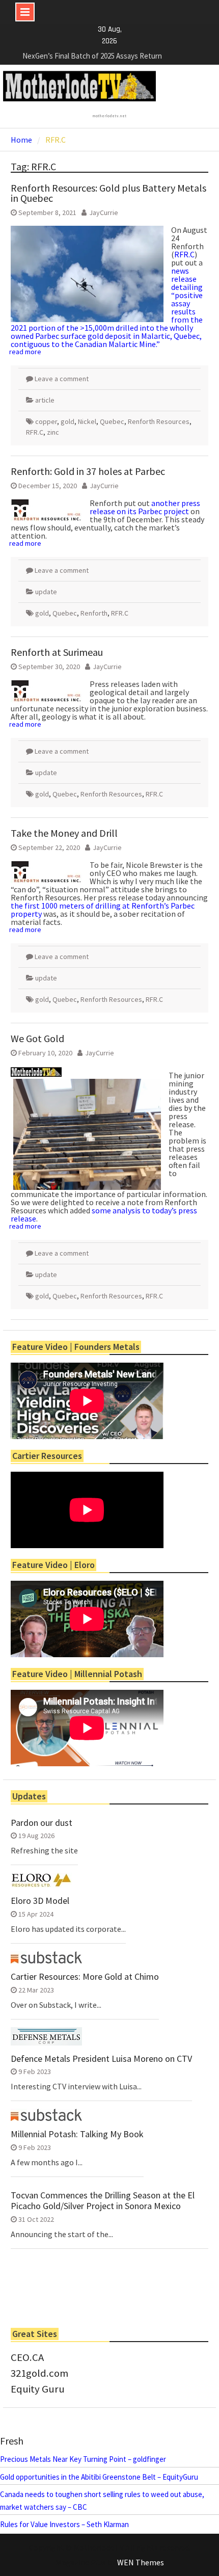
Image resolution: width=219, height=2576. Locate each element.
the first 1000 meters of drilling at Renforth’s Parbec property (103, 910)
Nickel (87, 421)
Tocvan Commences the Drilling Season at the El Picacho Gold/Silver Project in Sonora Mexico (103, 2201)
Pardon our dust (42, 1823)
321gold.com (39, 2373)
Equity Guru (38, 2389)
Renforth (94, 613)
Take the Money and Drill (64, 833)
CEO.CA (27, 2357)
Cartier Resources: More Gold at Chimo (85, 1977)
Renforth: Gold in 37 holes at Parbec (88, 471)
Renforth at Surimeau (57, 652)
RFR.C (184, 254)
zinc (53, 432)
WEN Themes (141, 2562)
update (46, 592)
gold (67, 421)
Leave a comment (62, 379)
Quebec (112, 421)
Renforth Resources (159, 421)
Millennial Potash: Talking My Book (77, 2134)
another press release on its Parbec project (145, 507)
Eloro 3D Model (40, 1901)
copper (46, 421)
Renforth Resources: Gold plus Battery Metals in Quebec (108, 193)
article (45, 400)
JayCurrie (104, 213)
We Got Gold (37, 1038)
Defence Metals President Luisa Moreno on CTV (101, 2059)
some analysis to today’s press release (104, 1214)
